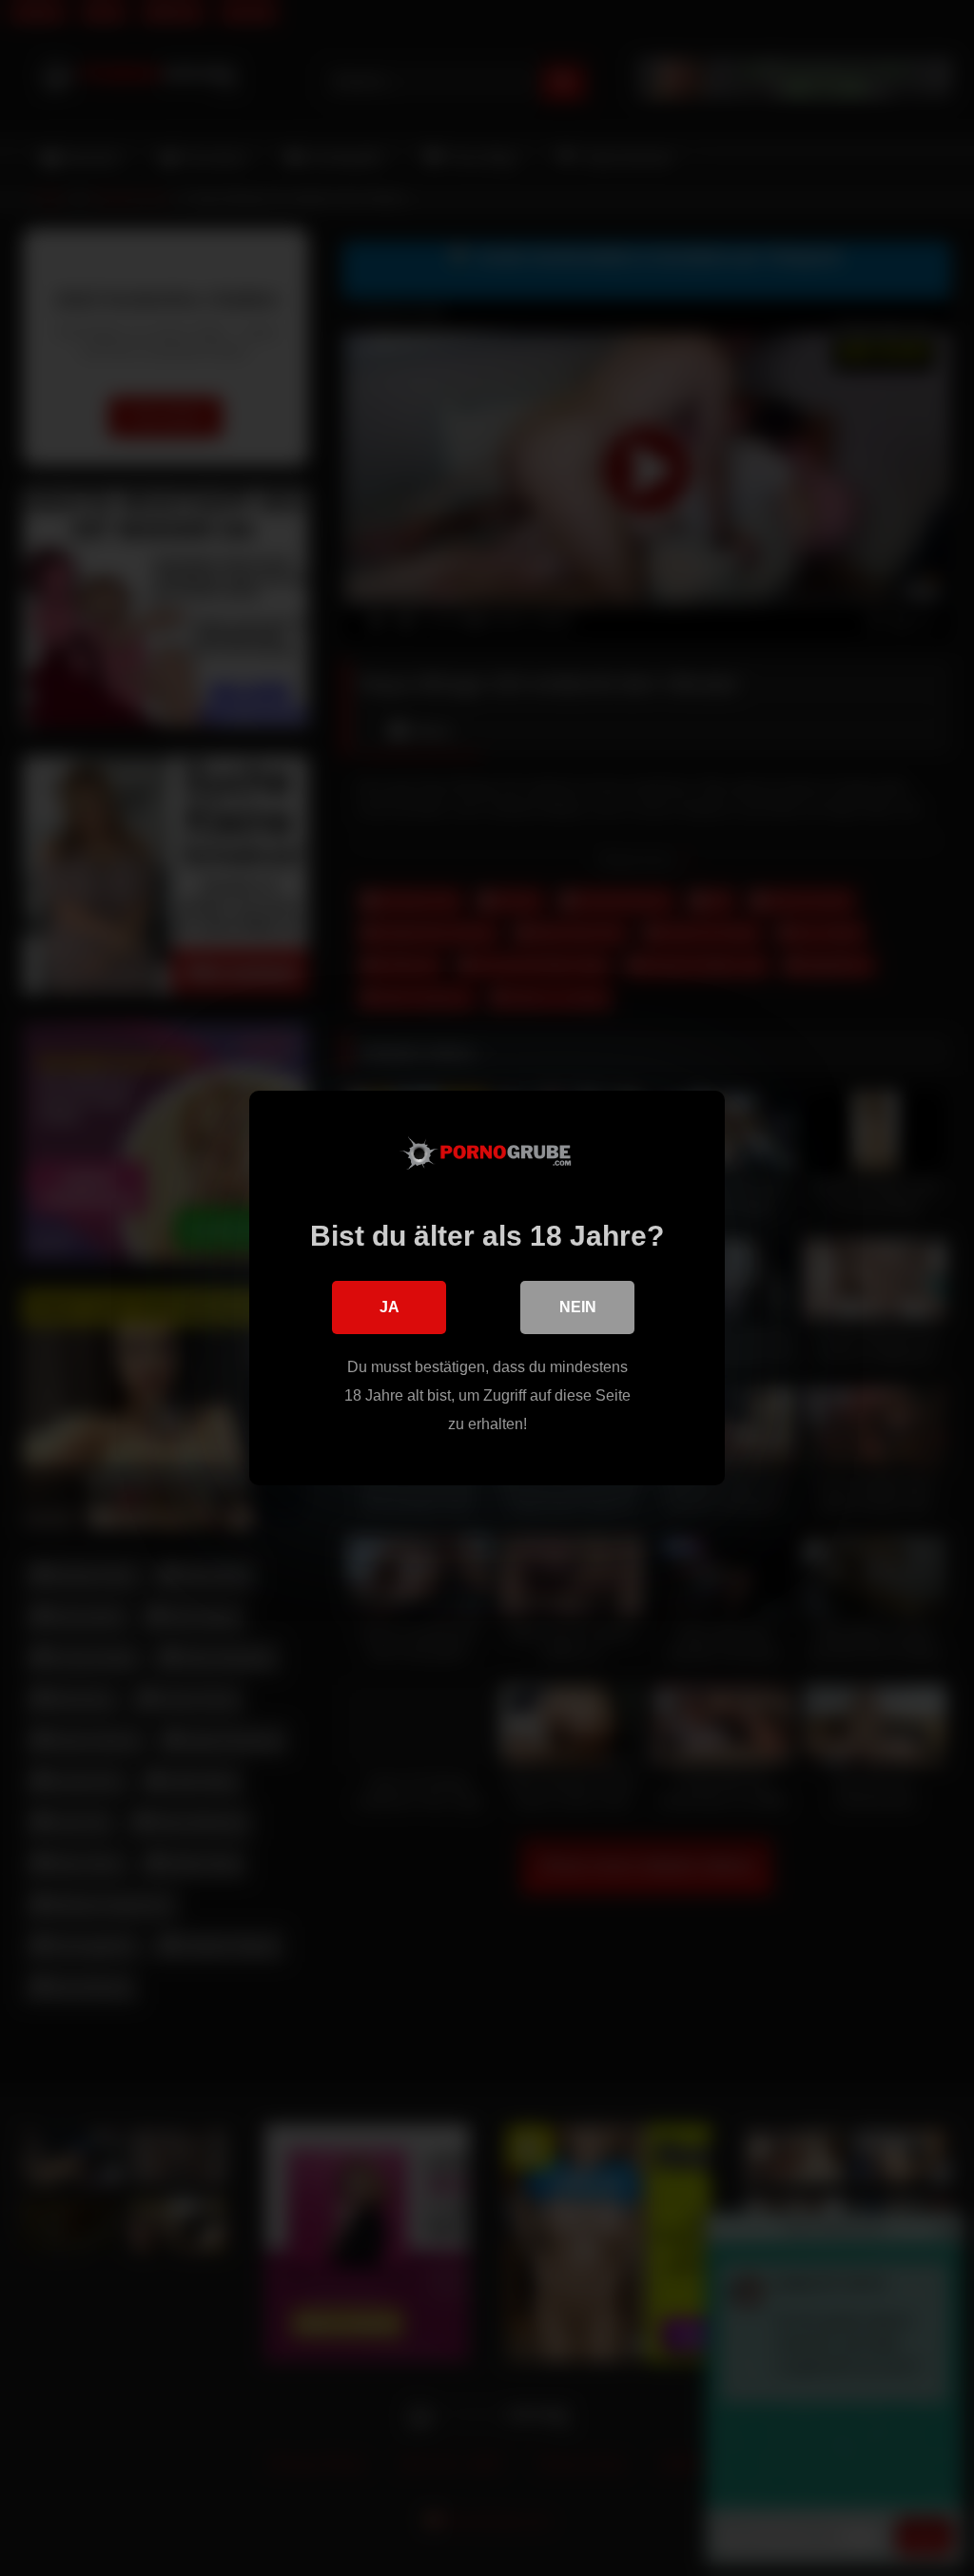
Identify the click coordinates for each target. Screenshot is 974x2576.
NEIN (578, 1307)
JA (390, 1307)
